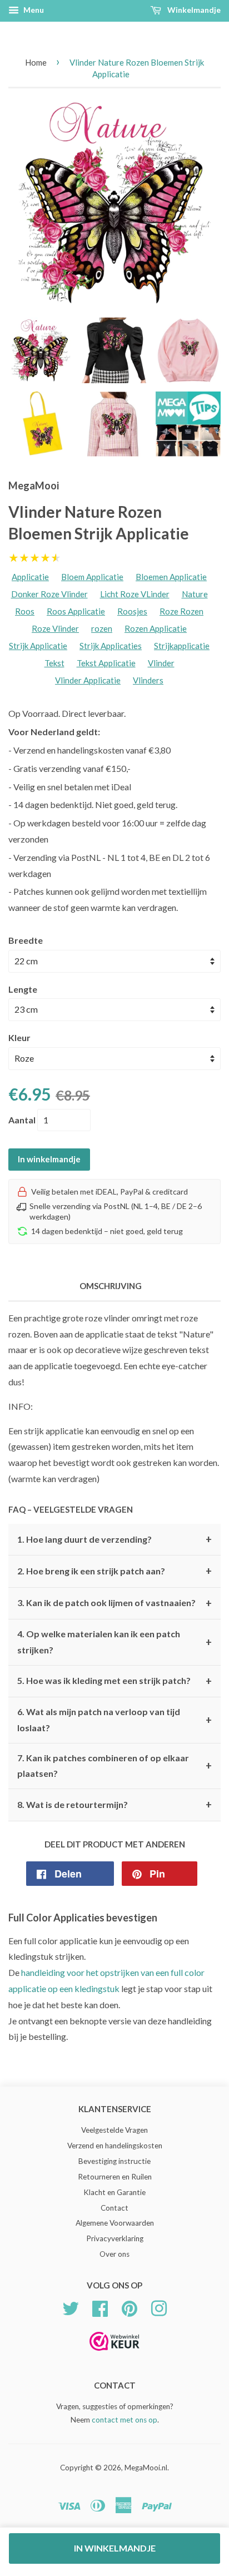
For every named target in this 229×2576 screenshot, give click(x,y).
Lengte (23, 989)
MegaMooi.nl (146, 2468)
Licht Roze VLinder (135, 594)
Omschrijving (111, 1286)
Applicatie (30, 577)
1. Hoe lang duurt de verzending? (114, 1539)
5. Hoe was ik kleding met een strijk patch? (114, 1681)
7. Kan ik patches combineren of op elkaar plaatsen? (114, 1766)
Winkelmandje (193, 10)
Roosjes (132, 611)
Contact (114, 2208)
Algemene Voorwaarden (115, 2223)
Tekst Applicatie (106, 663)
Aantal (22, 1120)
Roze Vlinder (55, 628)
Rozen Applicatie (156, 628)
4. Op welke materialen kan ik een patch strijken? (114, 1642)
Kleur (19, 1037)
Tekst (54, 663)
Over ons (114, 2254)
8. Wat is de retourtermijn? (114, 1805)
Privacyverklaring (115, 2238)
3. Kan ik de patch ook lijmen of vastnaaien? (114, 1603)
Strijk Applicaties (111, 646)
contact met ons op (125, 2420)
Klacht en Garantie (114, 2192)
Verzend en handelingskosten (115, 2146)
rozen (102, 628)
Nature (195, 594)
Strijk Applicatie (38, 646)
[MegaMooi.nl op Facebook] (100, 2307)
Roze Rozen (181, 611)
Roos (25, 611)
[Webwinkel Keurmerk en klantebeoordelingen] (114, 2354)
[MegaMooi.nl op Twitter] (71, 2307)
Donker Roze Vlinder (49, 594)
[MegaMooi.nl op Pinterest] (130, 2307)
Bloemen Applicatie (171, 577)
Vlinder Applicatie (88, 680)
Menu (33, 10)
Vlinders (148, 680)
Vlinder (161, 663)
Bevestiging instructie (114, 2161)
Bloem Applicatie (92, 577)
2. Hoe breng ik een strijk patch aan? (114, 1571)
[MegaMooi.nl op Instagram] (159, 2307)
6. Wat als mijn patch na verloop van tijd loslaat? (114, 1720)
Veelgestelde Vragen (114, 2130)
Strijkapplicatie (182, 646)
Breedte (26, 940)
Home (36, 62)
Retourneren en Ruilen (115, 2177)
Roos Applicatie (76, 611)
